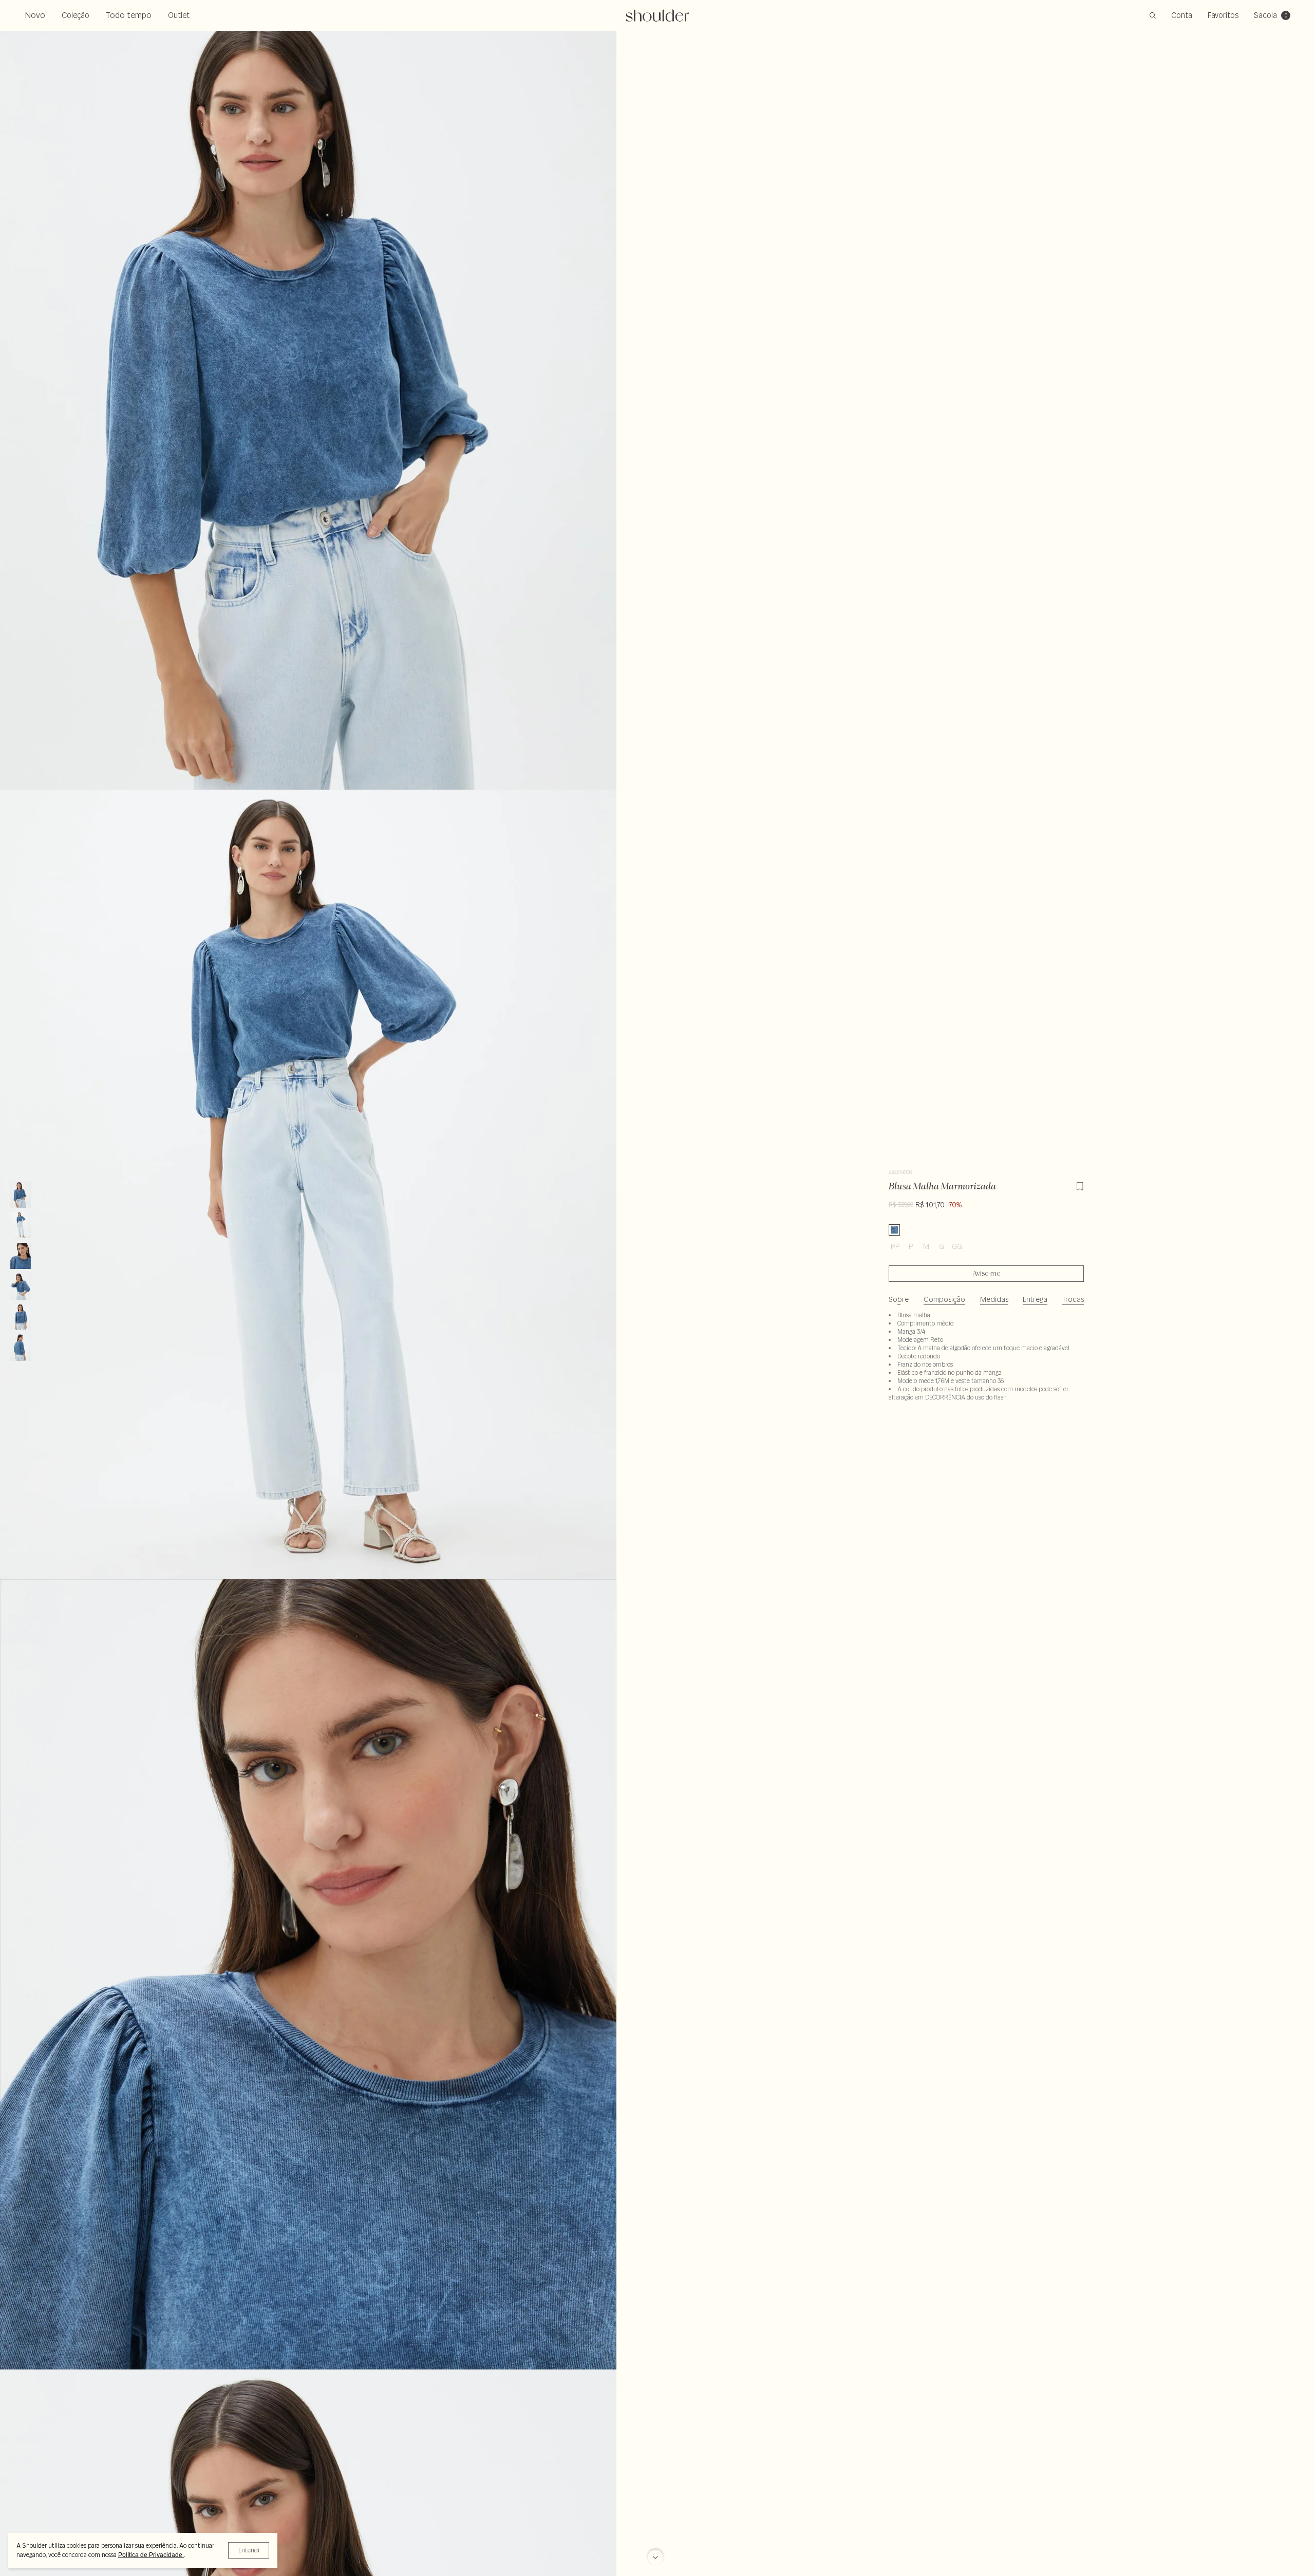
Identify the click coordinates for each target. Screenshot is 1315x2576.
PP (895, 1246)
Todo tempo (129, 15)
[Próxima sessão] (655, 2554)
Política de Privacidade (151, 2555)
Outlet (179, 15)
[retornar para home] (658, 15)
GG (957, 1246)
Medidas (994, 1299)
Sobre (899, 1299)
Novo (35, 15)
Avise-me (987, 1274)
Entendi (249, 2550)
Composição (944, 1299)
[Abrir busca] (1153, 15)
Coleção (76, 15)
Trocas (1073, 1299)
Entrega (1035, 1299)
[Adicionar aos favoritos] (1080, 1185)
